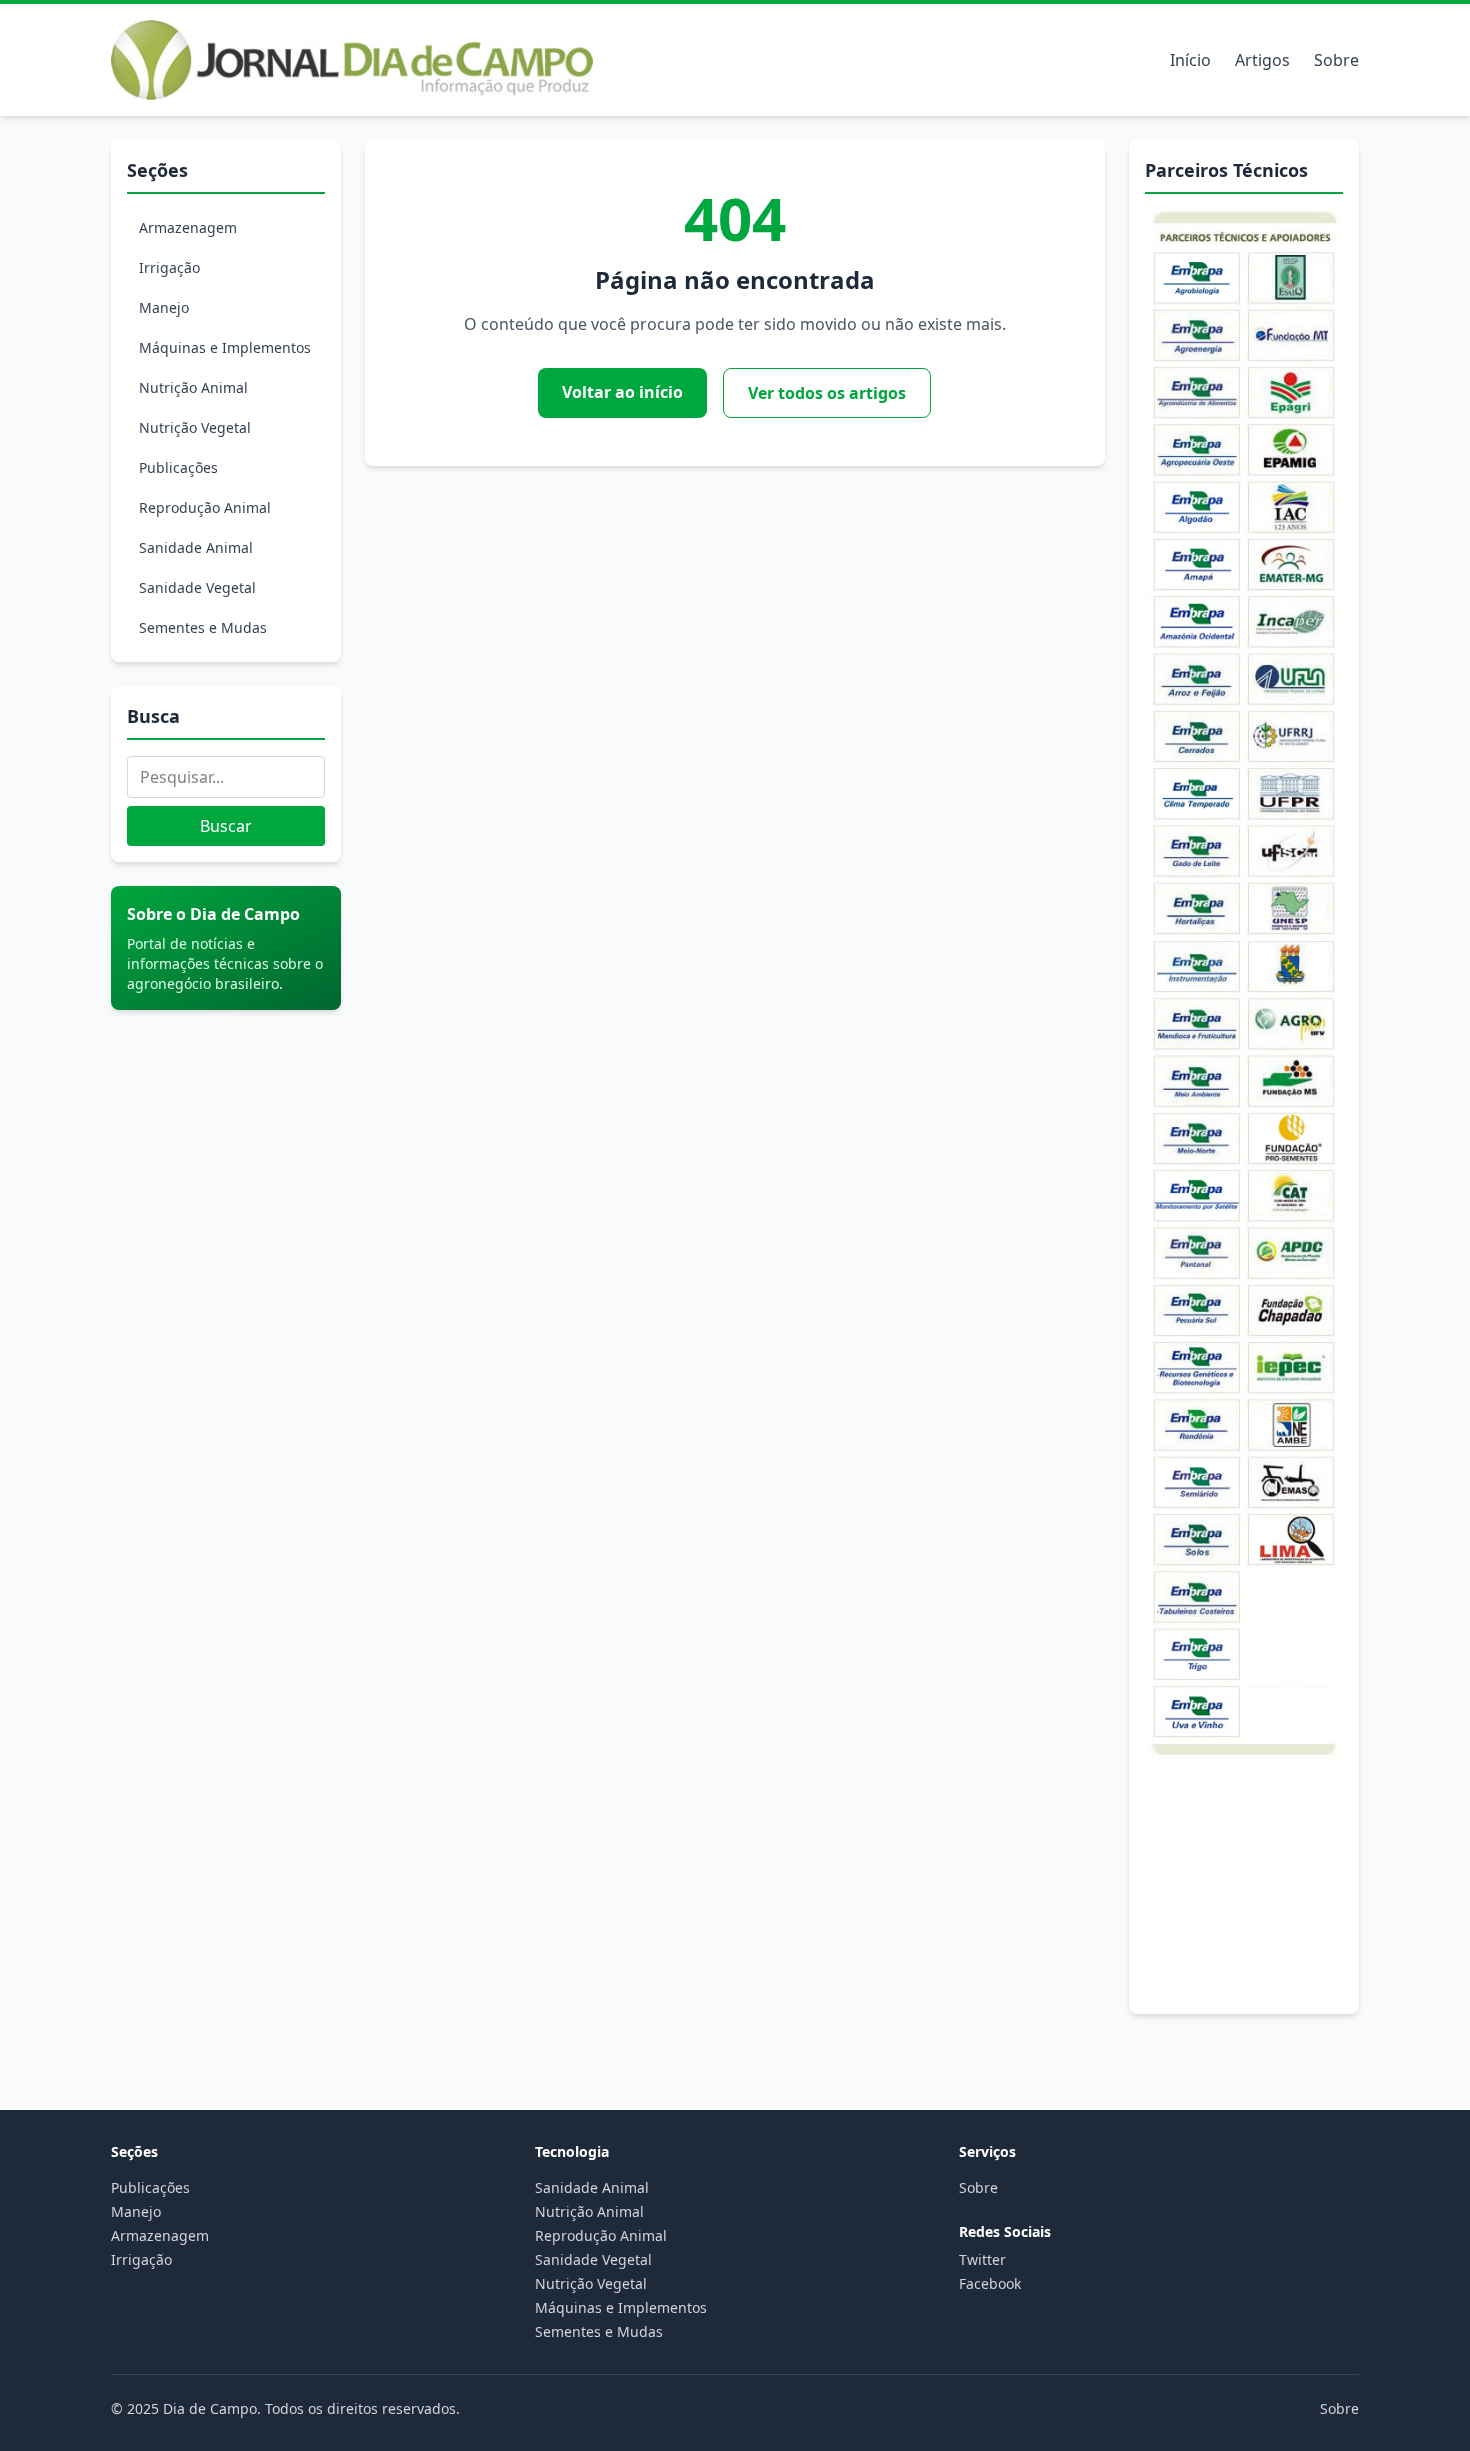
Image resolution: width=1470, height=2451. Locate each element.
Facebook (990, 2283)
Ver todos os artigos (827, 393)
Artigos (1262, 60)
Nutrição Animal (193, 387)
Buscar (226, 826)
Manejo (164, 307)
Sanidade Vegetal (197, 587)
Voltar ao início (622, 392)
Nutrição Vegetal (195, 427)
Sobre (1336, 60)
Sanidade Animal (196, 547)
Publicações (178, 467)
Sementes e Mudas (203, 627)
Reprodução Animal (205, 507)
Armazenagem (188, 227)
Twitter (982, 2259)
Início (1190, 60)
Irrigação (169, 267)
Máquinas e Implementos (225, 347)
